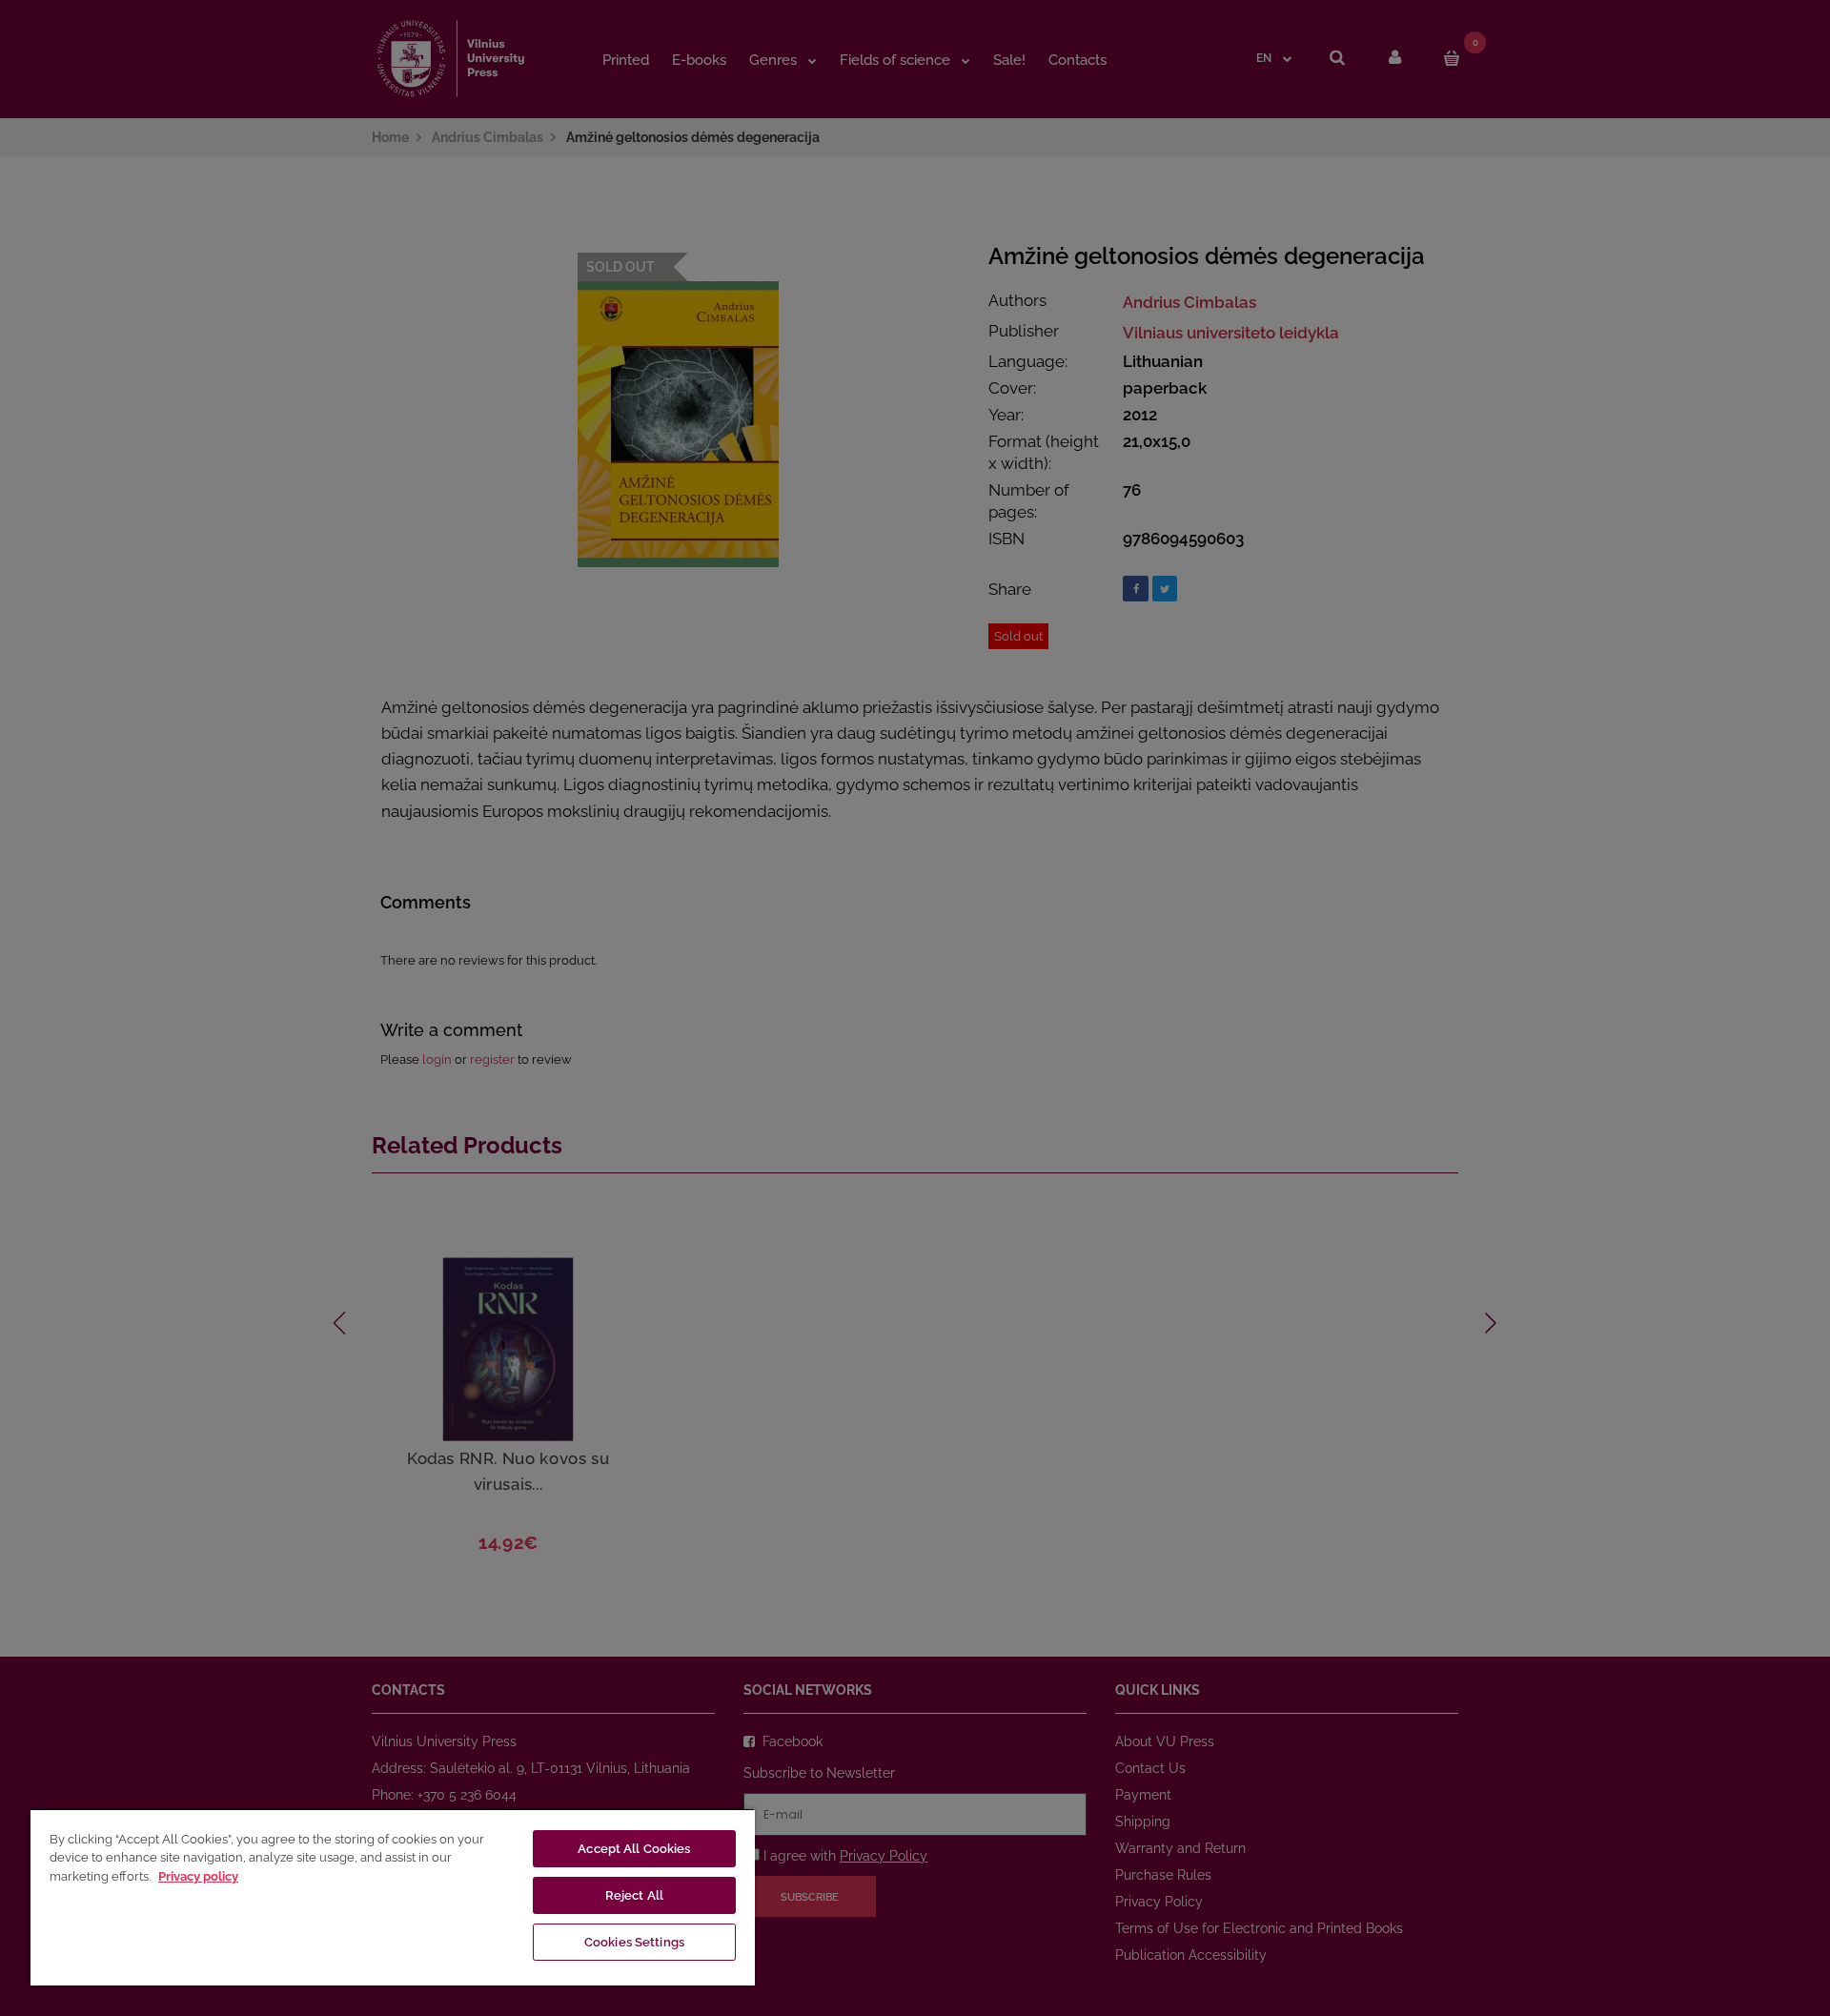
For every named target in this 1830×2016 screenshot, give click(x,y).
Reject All (634, 1895)
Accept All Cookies (634, 1849)
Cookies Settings (634, 1942)
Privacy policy (198, 1876)
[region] (393, 1897)
